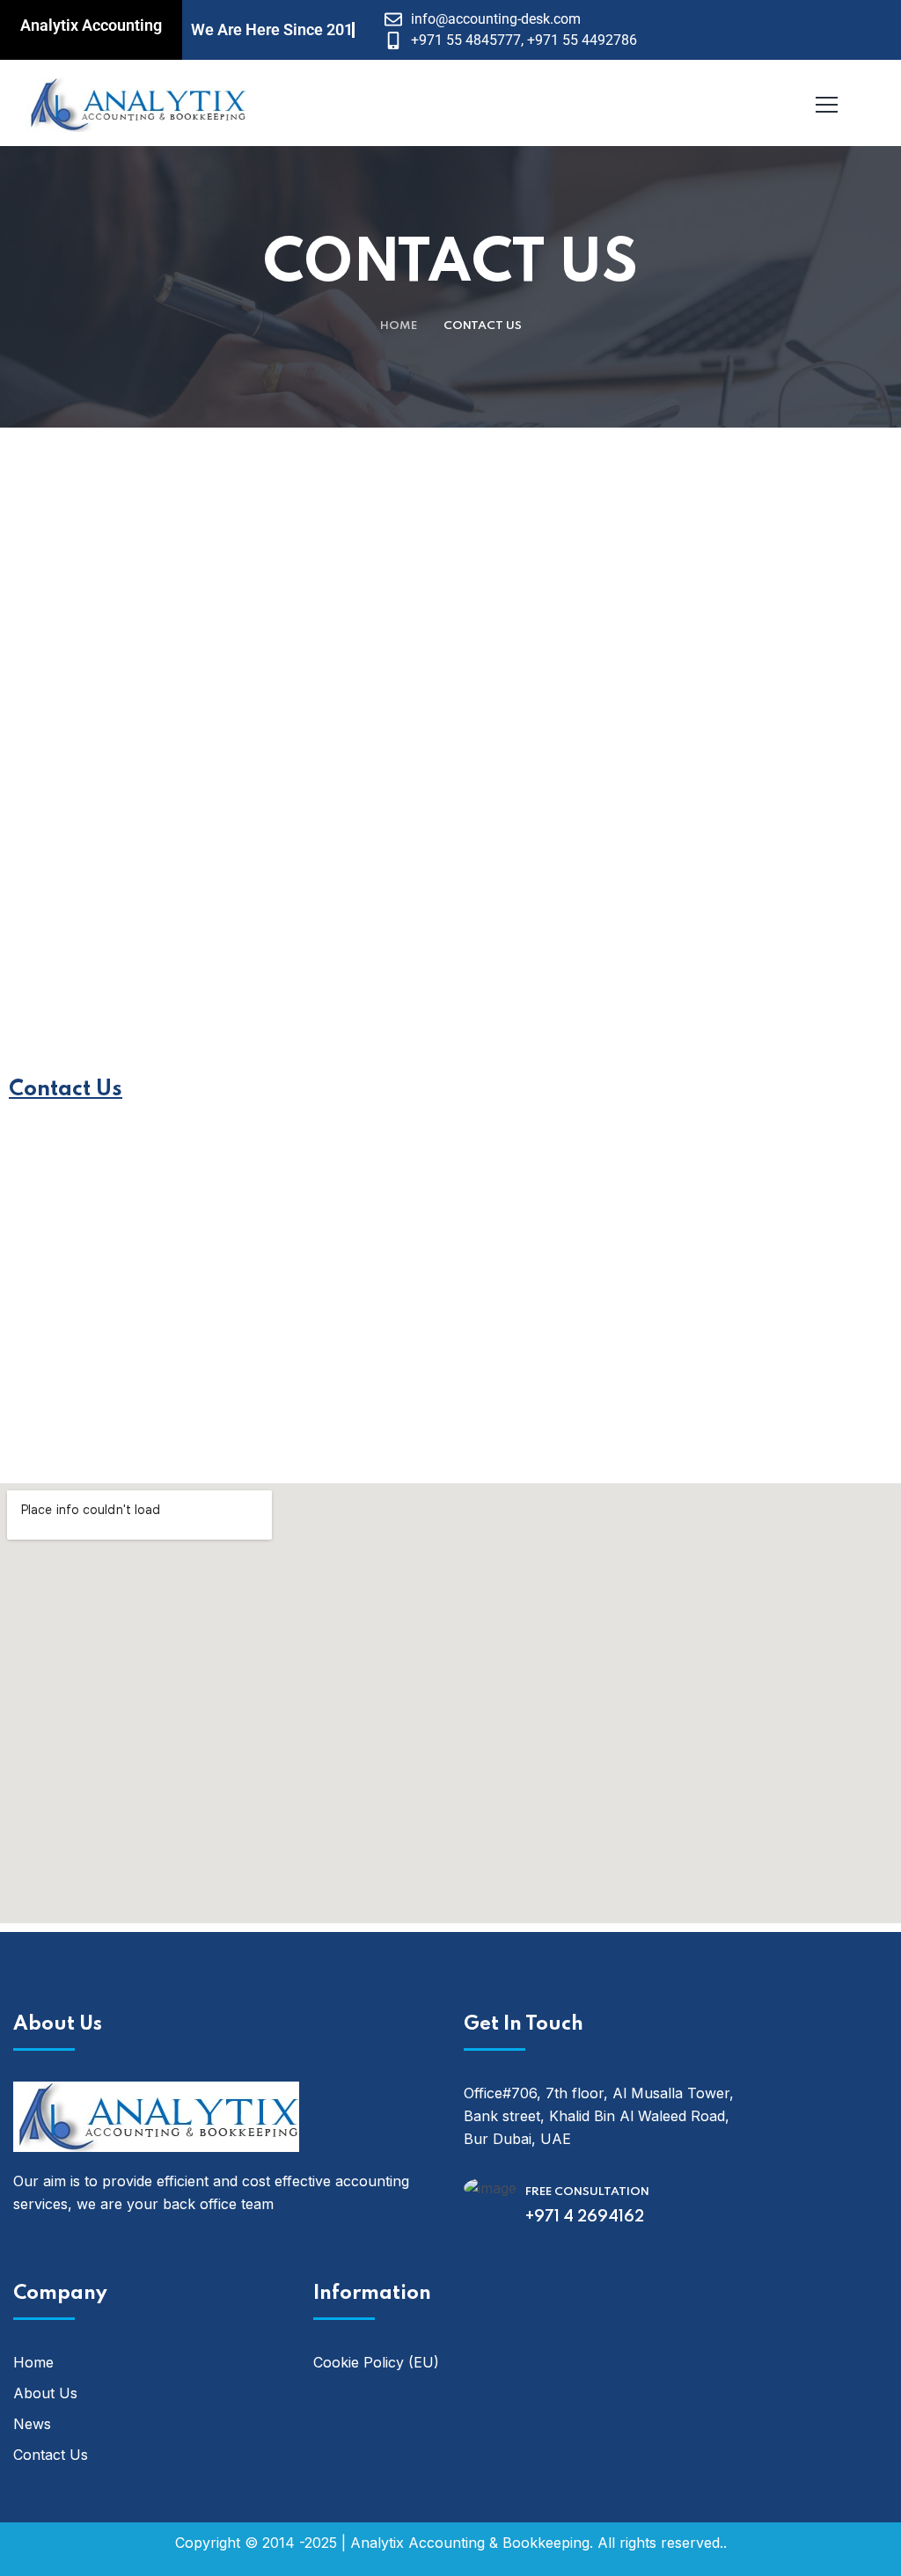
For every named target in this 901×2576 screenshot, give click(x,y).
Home (399, 326)
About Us (45, 2393)
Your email (501, 662)
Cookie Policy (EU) (376, 2362)
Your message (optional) (145, 862)
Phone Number (109, 762)
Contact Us (51, 2455)
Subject (490, 762)
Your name (98, 662)
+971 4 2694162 (585, 2217)
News (32, 2424)
